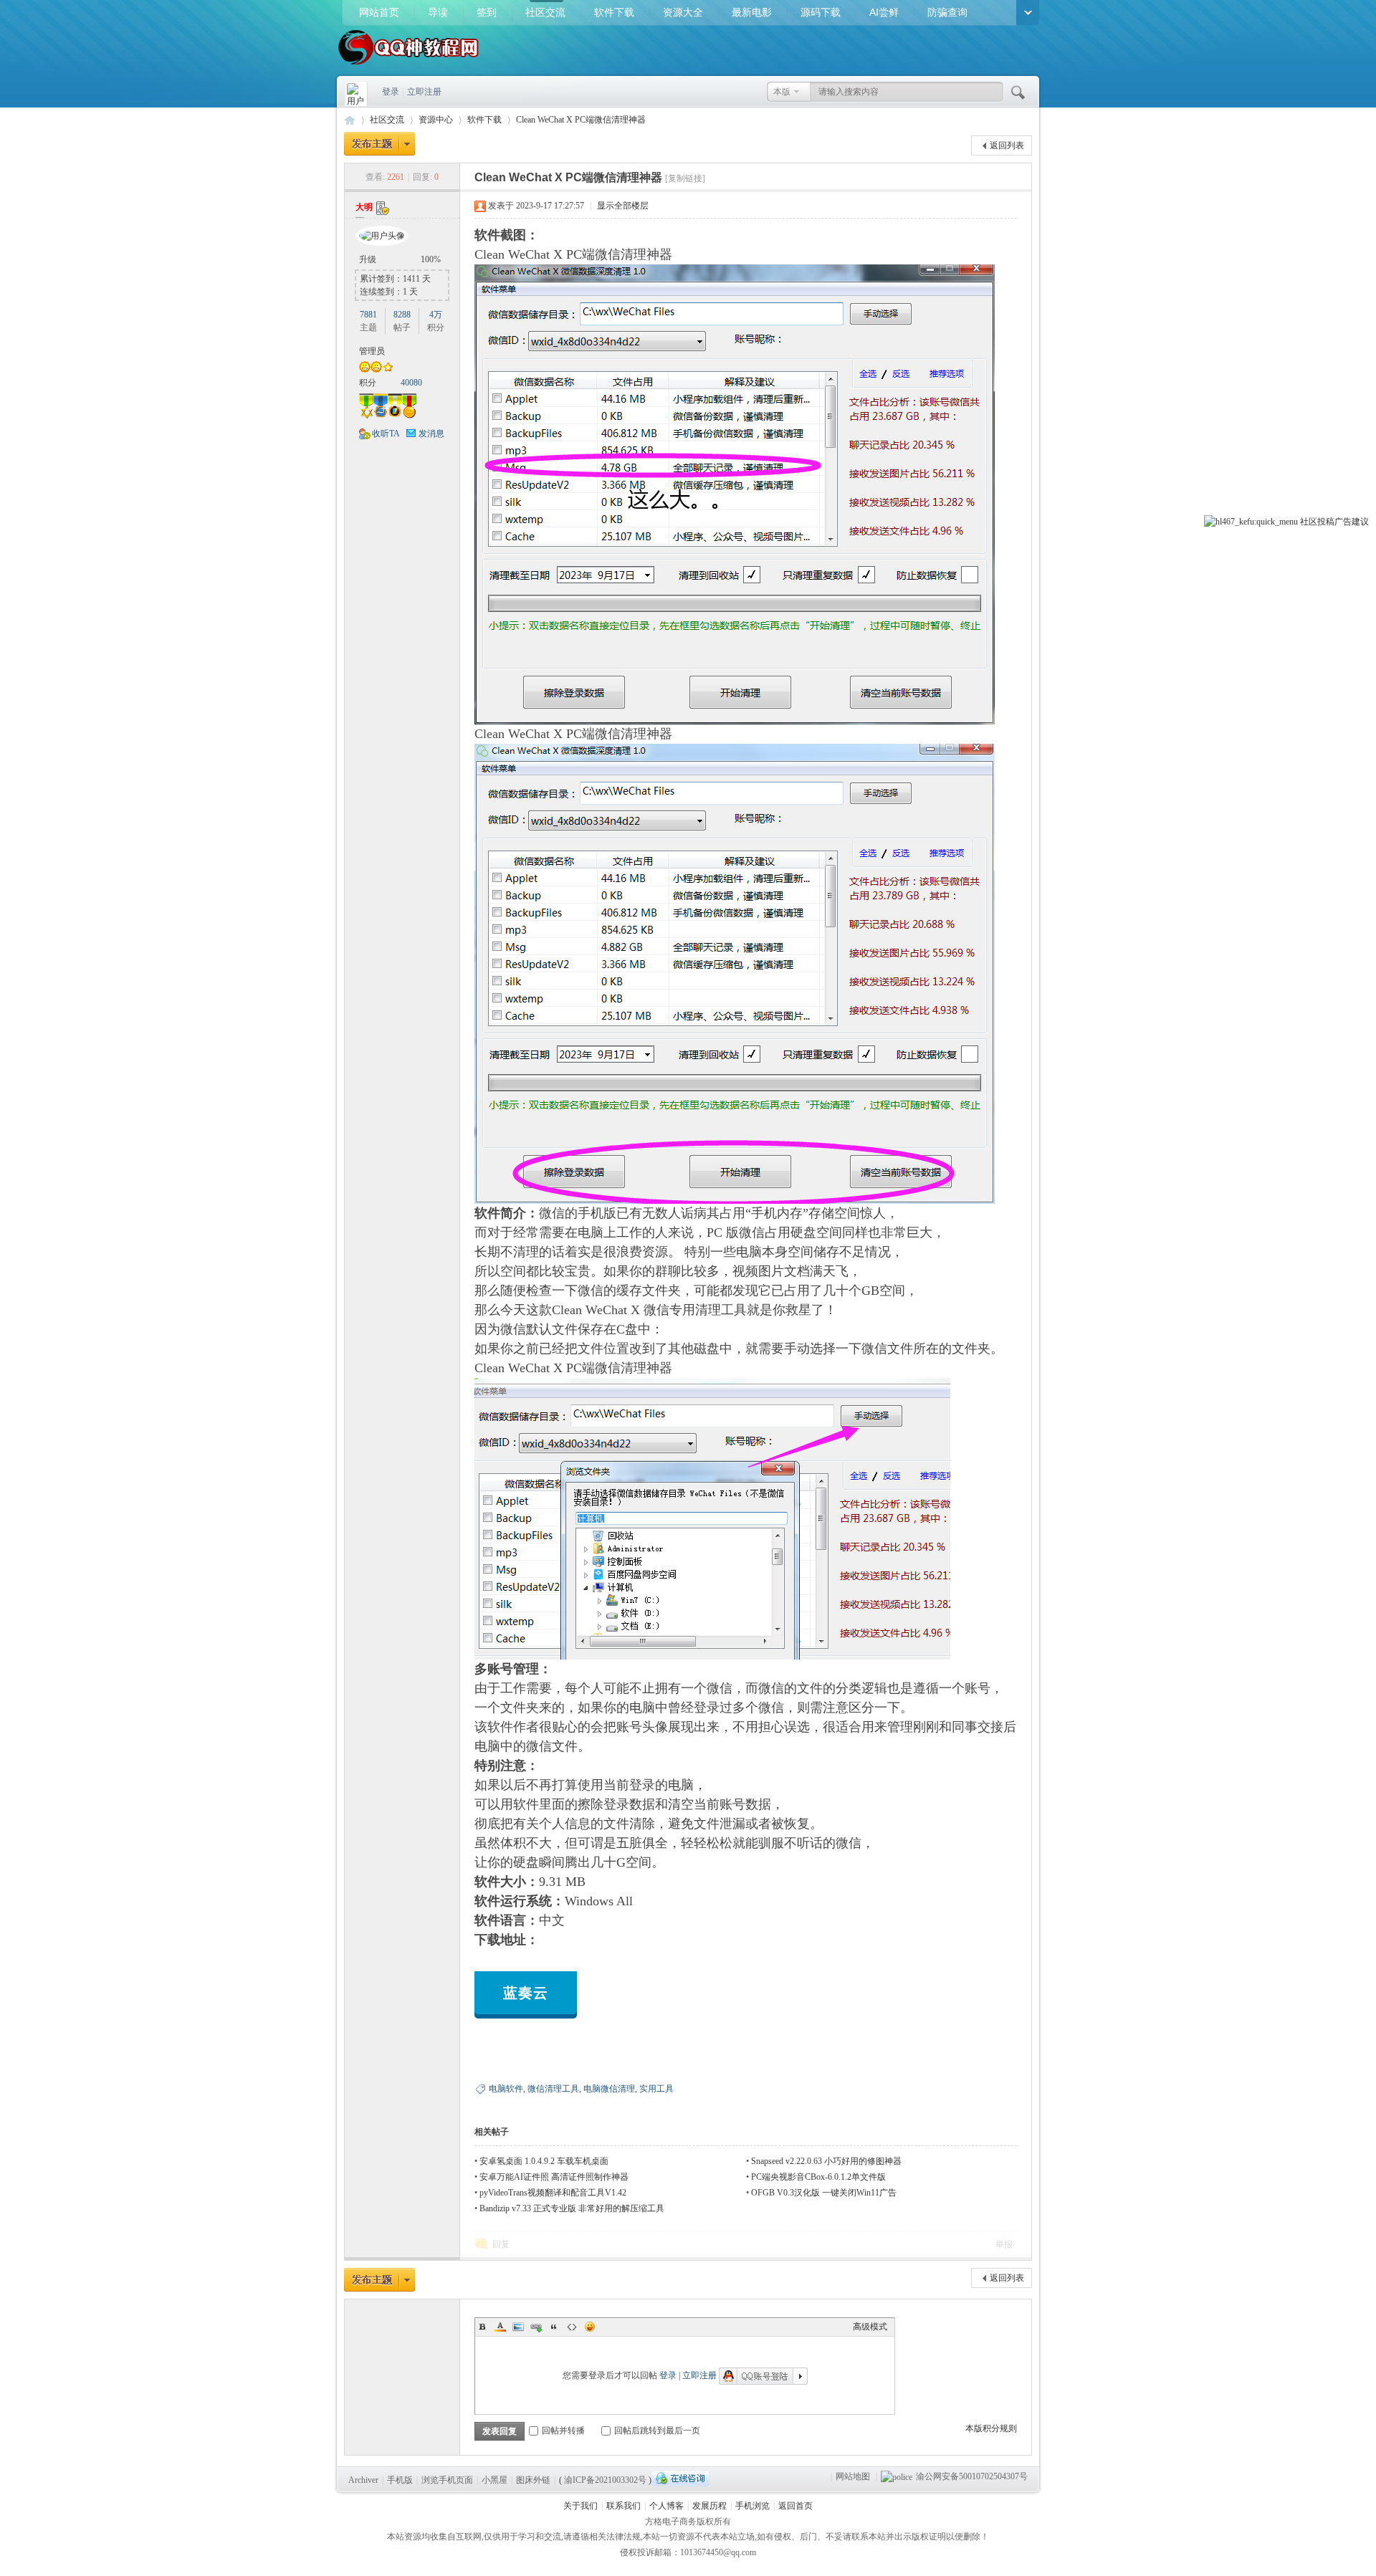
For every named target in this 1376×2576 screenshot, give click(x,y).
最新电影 (752, 12)
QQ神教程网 (350, 120)
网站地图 (853, 2476)
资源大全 (683, 12)
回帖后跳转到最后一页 (657, 2431)
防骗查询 (947, 12)
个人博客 (666, 2506)
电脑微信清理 (609, 2089)
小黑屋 (494, 2480)
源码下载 (821, 12)
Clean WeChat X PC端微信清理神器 (581, 120)
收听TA (386, 434)
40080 (411, 383)
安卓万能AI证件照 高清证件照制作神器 (554, 2177)
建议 (1360, 522)
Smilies (590, 2327)
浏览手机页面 (447, 2480)
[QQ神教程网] (408, 66)
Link (536, 2327)
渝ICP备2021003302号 (605, 2480)
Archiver (363, 2480)
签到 (487, 12)
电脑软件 (506, 2089)
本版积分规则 (991, 2428)
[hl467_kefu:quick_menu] (1251, 522)
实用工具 (656, 2089)
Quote (554, 2327)
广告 (1343, 522)
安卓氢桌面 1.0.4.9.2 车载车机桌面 (544, 2161)
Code (572, 2327)
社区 (1309, 522)
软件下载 (614, 12)
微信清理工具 (553, 2089)
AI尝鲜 (884, 12)
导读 (438, 12)
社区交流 (545, 12)
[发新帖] (379, 144)
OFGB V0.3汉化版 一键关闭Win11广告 (824, 2193)
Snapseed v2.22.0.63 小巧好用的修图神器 (826, 2161)
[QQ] (680, 2478)
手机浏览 (752, 2506)
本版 (782, 92)
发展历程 (709, 2506)
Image (518, 2327)
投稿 (1326, 522)
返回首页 (795, 2506)
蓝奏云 (526, 1993)
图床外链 (533, 2480)
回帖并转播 (563, 2431)
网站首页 (379, 12)
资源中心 (436, 120)
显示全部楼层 (623, 206)
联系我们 (623, 2506)
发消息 (431, 434)
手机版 (400, 2480)
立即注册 (424, 92)
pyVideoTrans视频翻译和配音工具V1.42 (553, 2193)
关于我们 (580, 2506)
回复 (501, 2244)
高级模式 (870, 2327)
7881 (368, 315)
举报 (1004, 2244)
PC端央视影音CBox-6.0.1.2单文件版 (818, 2177)
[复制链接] (685, 178)
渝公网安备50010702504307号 (972, 2476)
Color (500, 2327)
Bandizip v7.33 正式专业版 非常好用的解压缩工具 (572, 2208)
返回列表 (1007, 145)
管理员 (372, 351)
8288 (402, 315)
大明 (364, 207)
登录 (391, 92)
